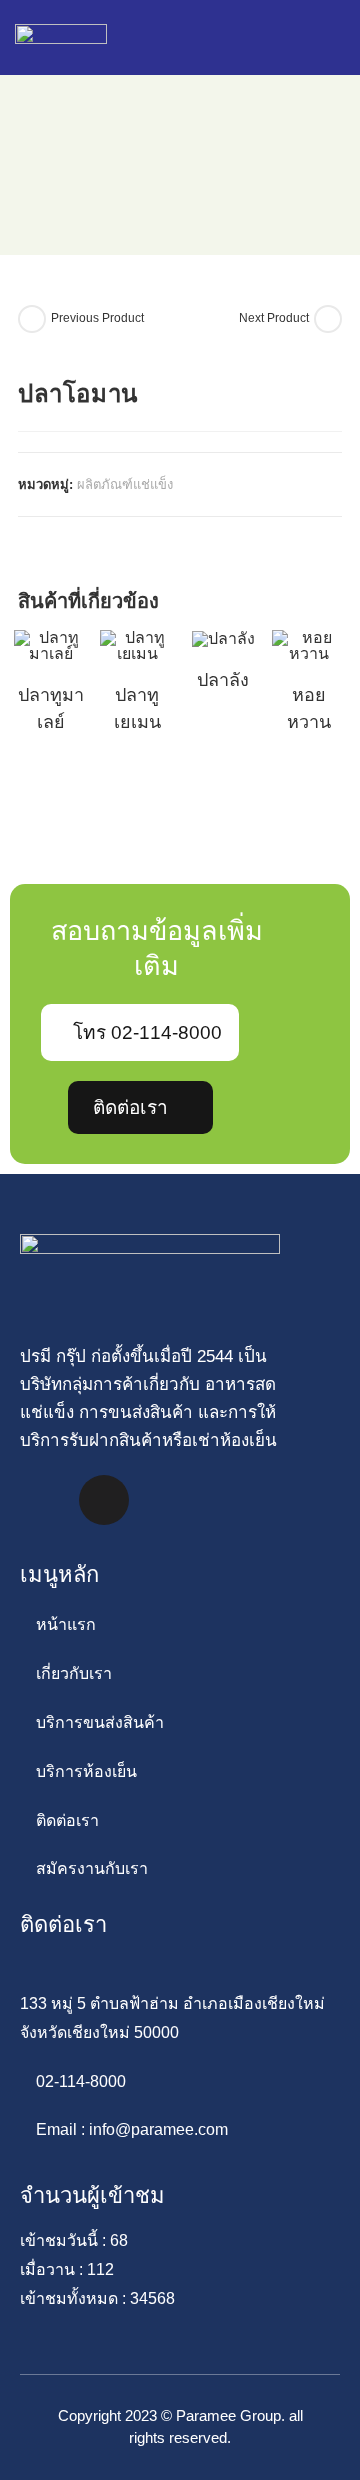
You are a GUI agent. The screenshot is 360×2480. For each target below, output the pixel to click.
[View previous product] (32, 319)
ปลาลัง (223, 680)
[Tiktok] (104, 1500)
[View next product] (328, 319)
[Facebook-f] (45, 1500)
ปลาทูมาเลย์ (51, 708)
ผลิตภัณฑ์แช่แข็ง (125, 484)
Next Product (274, 318)
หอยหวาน (309, 708)
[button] (277, 37)
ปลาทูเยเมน (137, 708)
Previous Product (97, 318)
